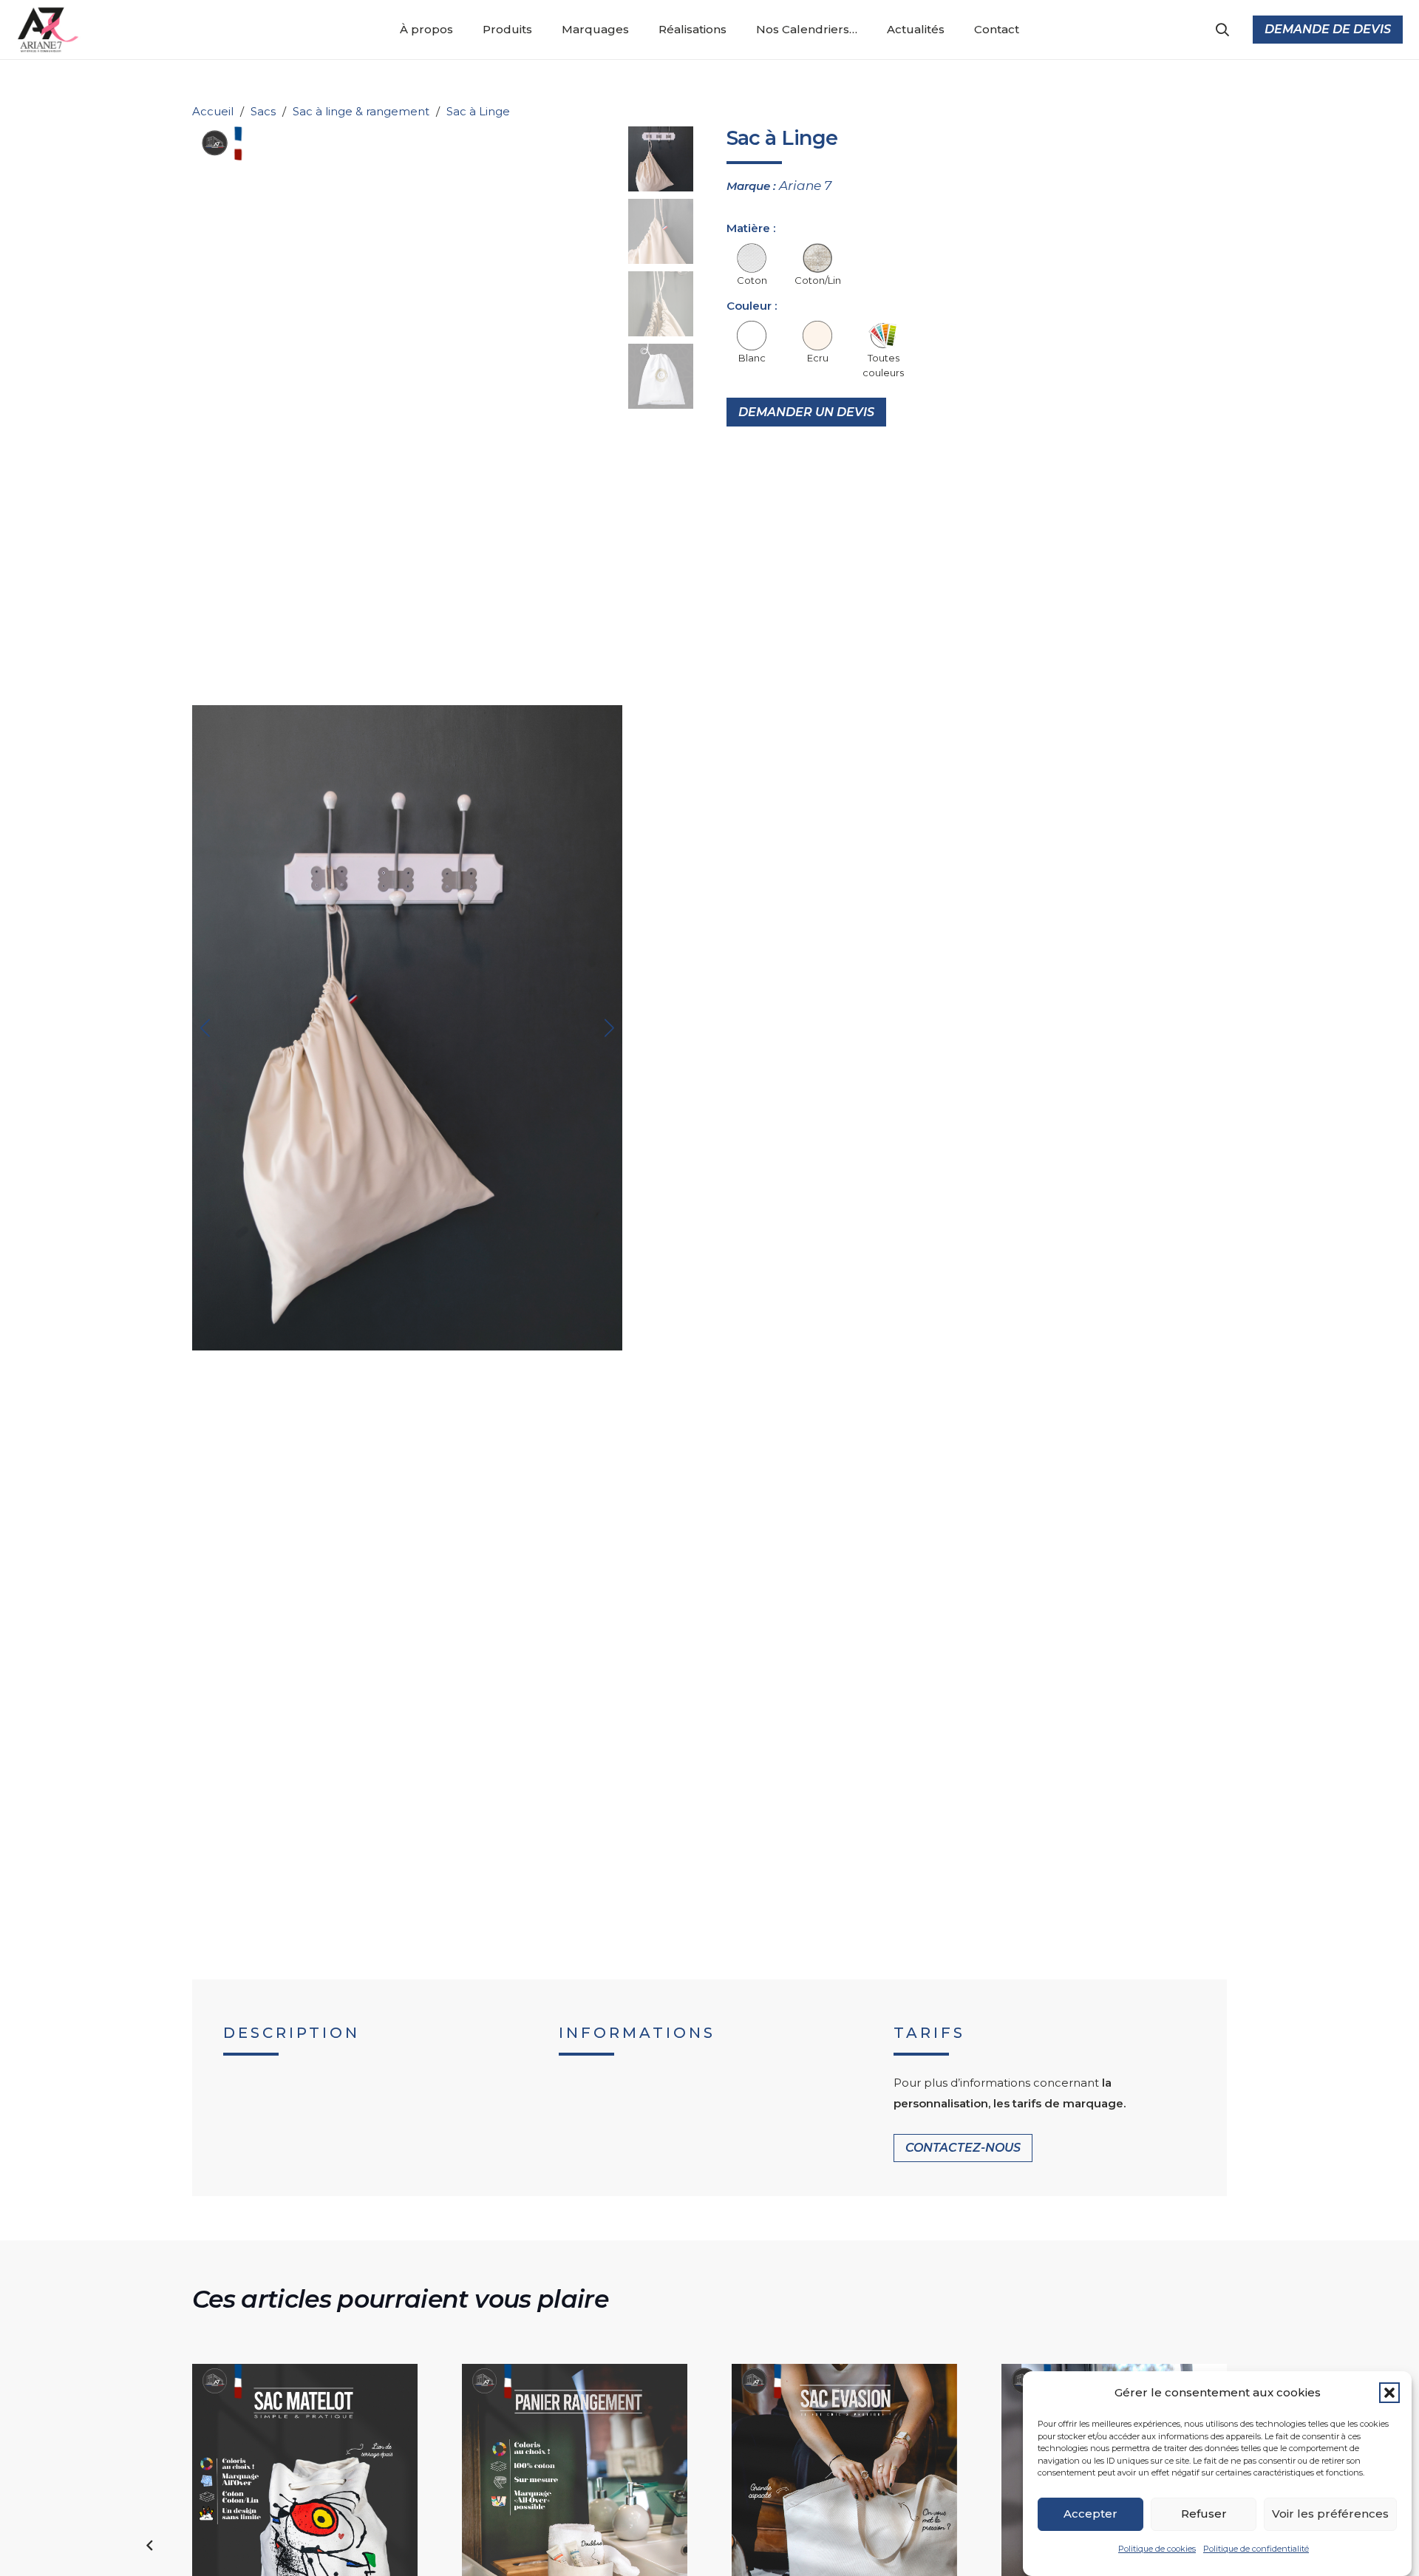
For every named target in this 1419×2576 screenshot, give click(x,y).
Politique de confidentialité (1256, 2549)
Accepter (1090, 2514)
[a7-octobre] (50, 30)
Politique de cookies (1157, 2549)
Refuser (1204, 2514)
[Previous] (151, 2546)
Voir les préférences (1330, 2514)
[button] (1389, 2393)
